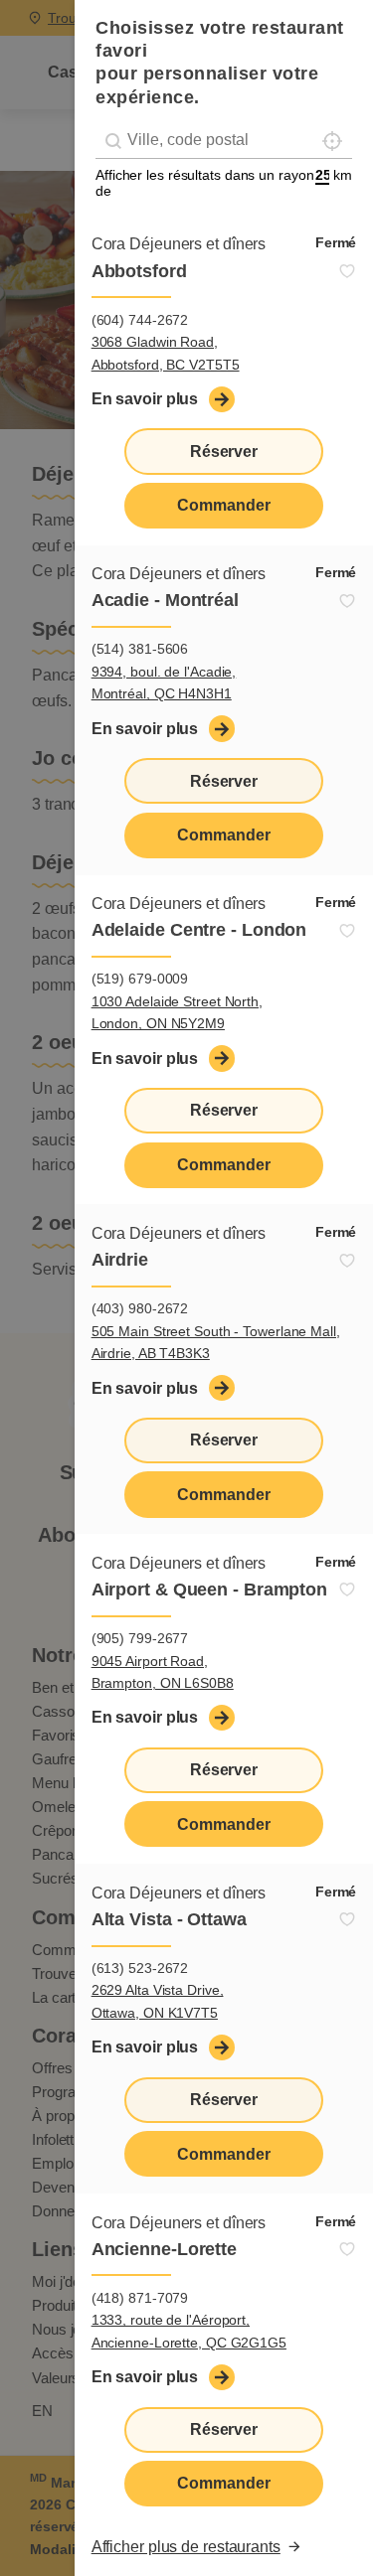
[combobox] (224, 141)
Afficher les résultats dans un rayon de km (224, 183)
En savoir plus (145, 399)
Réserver (224, 452)
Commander (223, 505)
